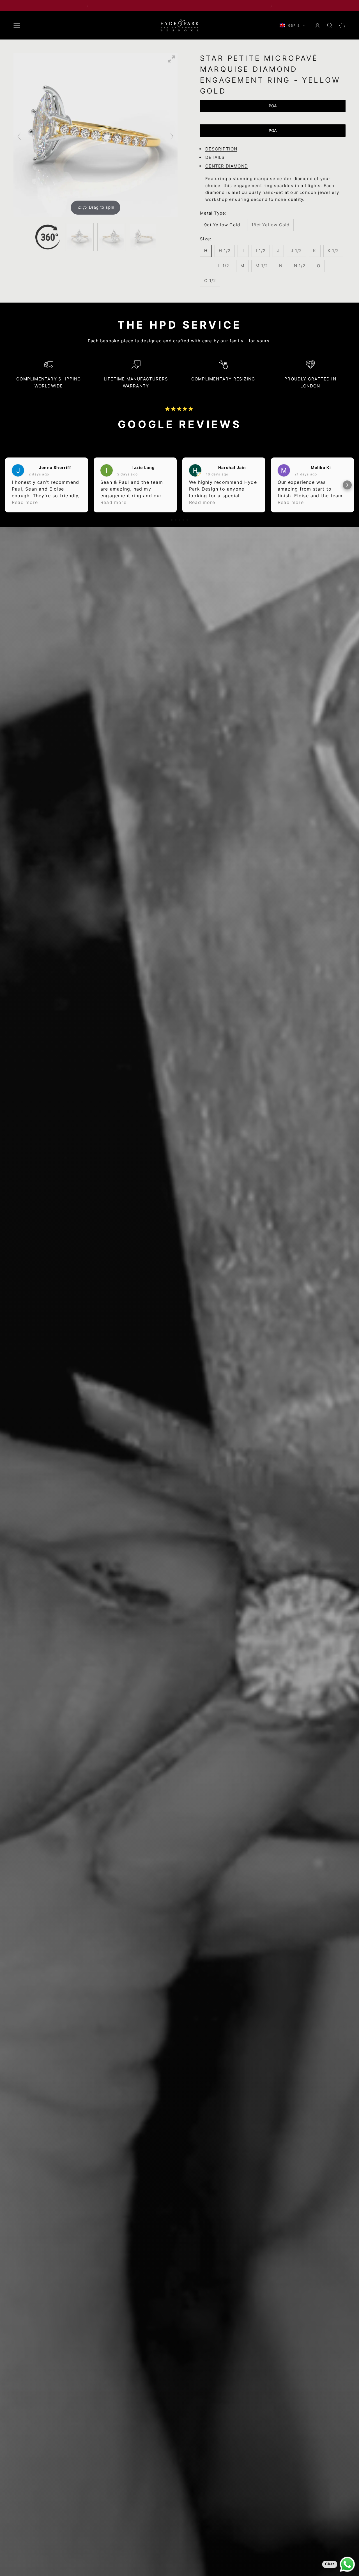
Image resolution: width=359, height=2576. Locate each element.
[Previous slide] (19, 136)
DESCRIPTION (221, 149)
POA (273, 106)
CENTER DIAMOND (227, 166)
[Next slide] (172, 136)
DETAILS (215, 157)
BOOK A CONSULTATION (180, 6)
